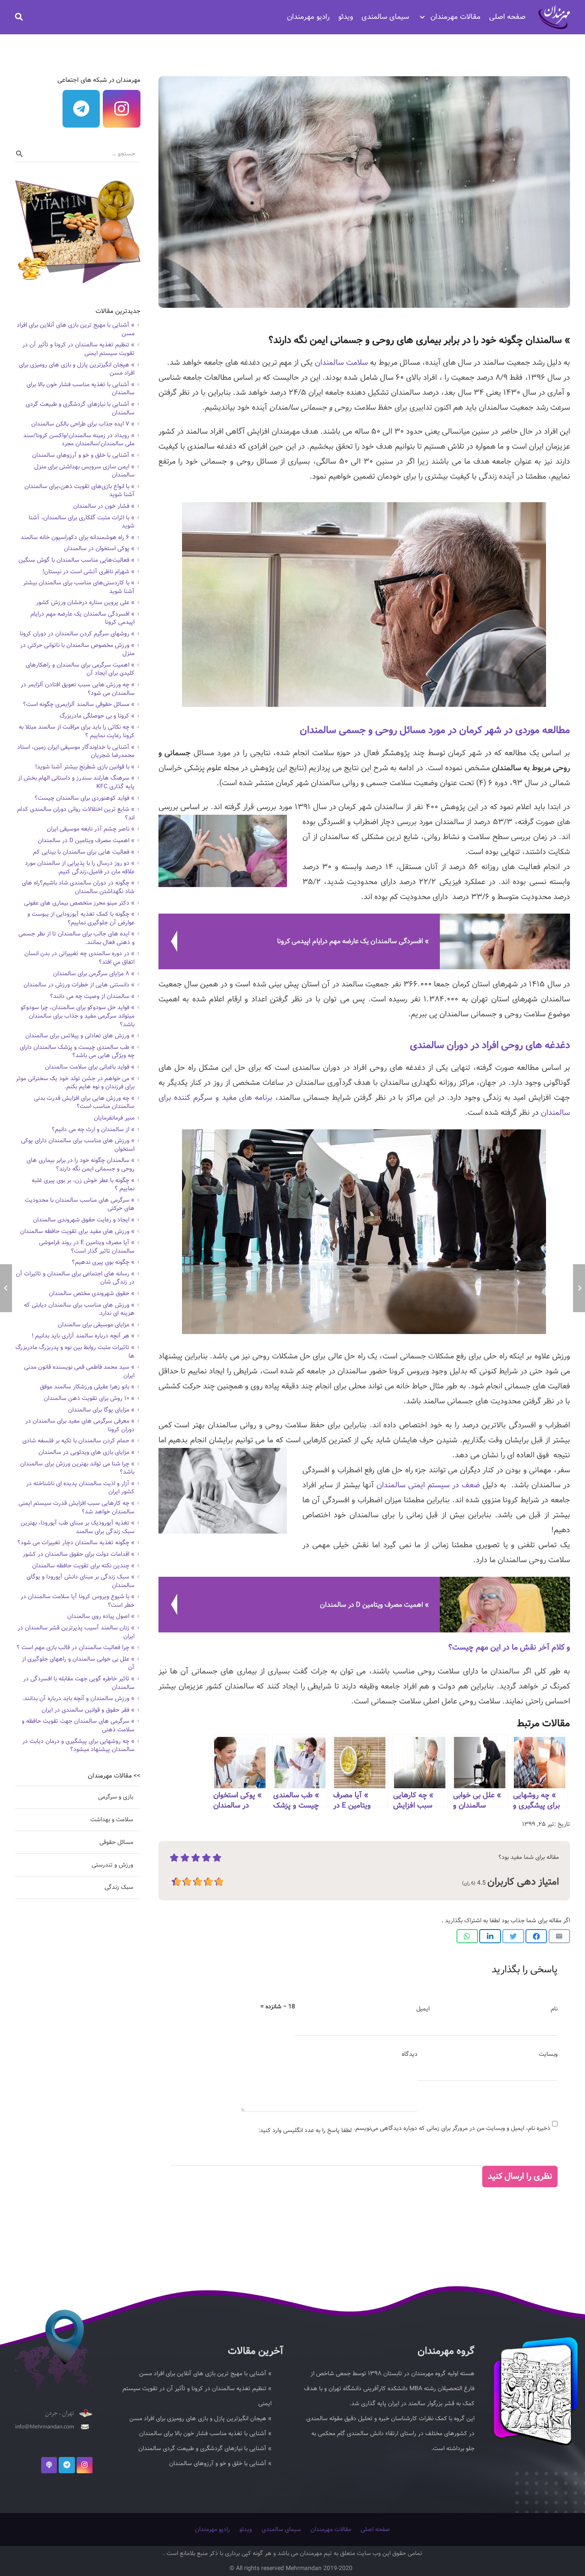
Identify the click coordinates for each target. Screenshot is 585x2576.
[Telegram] (81, 109)
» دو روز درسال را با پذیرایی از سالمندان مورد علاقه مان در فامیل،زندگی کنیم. (80, 867)
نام (554, 2009)
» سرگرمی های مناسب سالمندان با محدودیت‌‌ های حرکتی (80, 1204)
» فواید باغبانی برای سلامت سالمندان (90, 1067)
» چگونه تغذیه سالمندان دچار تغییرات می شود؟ (76, 1543)
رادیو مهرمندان (212, 2529)
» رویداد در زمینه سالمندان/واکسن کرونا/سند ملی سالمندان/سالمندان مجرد (79, 440)
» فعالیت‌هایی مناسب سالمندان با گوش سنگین (76, 560)
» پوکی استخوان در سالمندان (99, 548)
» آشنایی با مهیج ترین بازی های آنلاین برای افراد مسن (76, 329)
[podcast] (49, 2465)
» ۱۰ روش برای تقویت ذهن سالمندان (89, 1398)
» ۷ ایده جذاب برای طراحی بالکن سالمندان (83, 424)
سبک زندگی (119, 1887)
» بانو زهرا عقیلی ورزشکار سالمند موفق (87, 1387)
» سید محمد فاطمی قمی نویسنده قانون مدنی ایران (79, 1371)
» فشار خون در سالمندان (104, 506)
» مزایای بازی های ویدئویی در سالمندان (87, 1452)
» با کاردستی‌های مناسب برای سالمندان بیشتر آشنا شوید (79, 587)
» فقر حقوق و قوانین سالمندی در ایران (88, 1710)
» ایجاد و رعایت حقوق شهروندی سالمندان (84, 1220)
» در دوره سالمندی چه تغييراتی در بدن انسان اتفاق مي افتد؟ (79, 958)
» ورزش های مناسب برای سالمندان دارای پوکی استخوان (78, 1145)
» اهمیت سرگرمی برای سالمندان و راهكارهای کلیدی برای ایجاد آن (80, 669)
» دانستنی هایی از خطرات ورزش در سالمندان (79, 985)
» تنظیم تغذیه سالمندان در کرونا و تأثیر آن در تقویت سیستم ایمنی (78, 349)
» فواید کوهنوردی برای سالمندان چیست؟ (85, 798)
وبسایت (548, 2054)
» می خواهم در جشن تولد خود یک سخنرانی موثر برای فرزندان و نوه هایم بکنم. (75, 1083)
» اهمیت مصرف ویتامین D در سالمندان (86, 840)
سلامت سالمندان (341, 363)
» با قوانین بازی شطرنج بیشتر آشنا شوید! (85, 767)
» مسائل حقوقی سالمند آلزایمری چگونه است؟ (79, 704)
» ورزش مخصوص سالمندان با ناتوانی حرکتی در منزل (77, 649)
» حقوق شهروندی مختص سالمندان (92, 1293)
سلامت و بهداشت (112, 1820)
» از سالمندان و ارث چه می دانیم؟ (93, 1129)
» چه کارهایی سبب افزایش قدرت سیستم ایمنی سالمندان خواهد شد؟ (76, 1507)
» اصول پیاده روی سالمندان (101, 1616)
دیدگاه (410, 2054)
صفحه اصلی (375, 2529)
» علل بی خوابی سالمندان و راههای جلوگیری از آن (78, 1663)
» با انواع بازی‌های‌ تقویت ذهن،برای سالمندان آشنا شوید (79, 491)
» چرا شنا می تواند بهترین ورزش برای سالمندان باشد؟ (77, 1468)
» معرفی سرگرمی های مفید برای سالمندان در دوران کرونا (80, 1425)
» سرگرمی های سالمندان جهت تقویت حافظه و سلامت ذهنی (78, 1725)
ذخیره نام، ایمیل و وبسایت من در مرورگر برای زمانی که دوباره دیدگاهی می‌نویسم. (452, 2128)
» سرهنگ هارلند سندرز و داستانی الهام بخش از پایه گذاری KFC (76, 782)
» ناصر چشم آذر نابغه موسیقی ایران (91, 829)
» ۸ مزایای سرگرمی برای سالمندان (94, 974)
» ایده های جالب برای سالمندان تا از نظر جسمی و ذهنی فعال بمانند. (76, 938)
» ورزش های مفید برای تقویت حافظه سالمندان (77, 1231)
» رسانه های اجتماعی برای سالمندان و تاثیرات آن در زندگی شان (75, 1278)
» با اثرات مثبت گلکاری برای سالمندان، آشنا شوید (82, 522)
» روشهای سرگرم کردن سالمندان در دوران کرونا (77, 634)
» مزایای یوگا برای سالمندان (101, 1410)
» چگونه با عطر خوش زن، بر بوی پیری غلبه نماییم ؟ (83, 1185)
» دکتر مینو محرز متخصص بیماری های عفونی (79, 903)
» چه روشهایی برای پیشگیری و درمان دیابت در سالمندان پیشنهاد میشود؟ (78, 1745)
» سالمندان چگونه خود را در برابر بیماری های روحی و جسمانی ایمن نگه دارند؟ (81, 1164)
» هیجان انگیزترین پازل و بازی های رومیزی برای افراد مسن (77, 369)
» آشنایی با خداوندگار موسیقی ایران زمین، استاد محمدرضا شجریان (76, 751)
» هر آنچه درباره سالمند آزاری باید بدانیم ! (83, 1336)
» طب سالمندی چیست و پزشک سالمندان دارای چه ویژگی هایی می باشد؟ (77, 1051)
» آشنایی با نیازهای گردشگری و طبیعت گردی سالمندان (80, 408)
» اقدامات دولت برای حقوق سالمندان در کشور (79, 1554)
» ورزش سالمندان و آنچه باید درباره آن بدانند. (78, 1698)
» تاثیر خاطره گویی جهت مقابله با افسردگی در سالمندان (79, 1683)
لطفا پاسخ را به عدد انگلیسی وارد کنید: (305, 2130)
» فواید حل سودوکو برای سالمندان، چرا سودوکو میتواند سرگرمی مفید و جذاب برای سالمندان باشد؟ (78, 1016)
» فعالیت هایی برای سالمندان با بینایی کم (84, 852)
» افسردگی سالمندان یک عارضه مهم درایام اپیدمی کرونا (82, 618)
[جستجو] (19, 17)
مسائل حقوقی (116, 1842)
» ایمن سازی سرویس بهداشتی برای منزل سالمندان (84, 471)
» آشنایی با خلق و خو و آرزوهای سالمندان (83, 455)
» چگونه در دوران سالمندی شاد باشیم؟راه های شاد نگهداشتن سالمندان (78, 887)
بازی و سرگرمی (116, 1797)
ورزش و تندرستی (112, 1865)
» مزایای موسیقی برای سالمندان (96, 1325)
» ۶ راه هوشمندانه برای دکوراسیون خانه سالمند (78, 537)
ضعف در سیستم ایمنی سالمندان (428, 1485)
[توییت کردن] (513, 1936)
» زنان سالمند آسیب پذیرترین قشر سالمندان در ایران (76, 1632)
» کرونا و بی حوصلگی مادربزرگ (97, 716)
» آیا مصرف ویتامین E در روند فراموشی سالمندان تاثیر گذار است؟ (87, 1247)
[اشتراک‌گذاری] (536, 1936)
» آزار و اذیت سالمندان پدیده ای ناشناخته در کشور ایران (80, 1488)
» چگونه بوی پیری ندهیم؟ (103, 1262)
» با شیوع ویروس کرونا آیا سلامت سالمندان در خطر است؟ (78, 1601)
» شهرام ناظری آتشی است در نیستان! (88, 572)
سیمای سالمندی (281, 2529)
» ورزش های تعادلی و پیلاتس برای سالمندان (80, 1036)
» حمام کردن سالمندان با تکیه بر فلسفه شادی (78, 1441)
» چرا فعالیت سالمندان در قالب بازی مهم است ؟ (76, 1647)
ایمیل (423, 2009)
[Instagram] (122, 109)
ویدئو (246, 2529)
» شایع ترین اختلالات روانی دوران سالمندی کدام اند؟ (76, 813)
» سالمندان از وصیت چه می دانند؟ (92, 996)
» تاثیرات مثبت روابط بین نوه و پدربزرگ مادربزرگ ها (75, 1352)
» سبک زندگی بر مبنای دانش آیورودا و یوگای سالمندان (81, 1581)
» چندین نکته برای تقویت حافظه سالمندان (83, 1566)
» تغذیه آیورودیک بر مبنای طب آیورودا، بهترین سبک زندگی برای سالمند (78, 1527)
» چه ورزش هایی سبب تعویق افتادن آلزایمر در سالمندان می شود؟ (78, 689)
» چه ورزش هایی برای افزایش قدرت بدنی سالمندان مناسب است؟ (84, 1102)
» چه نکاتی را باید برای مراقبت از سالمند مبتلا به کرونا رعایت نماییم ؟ (77, 731)
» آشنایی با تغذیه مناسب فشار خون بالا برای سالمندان (81, 389)
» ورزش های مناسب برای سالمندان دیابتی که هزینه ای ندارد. (79, 1309)
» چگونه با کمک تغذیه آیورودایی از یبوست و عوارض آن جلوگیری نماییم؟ (81, 918)
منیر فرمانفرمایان (114, 1118)
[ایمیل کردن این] (559, 1936)
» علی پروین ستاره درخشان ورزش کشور (85, 602)
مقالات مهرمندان (331, 2529)
